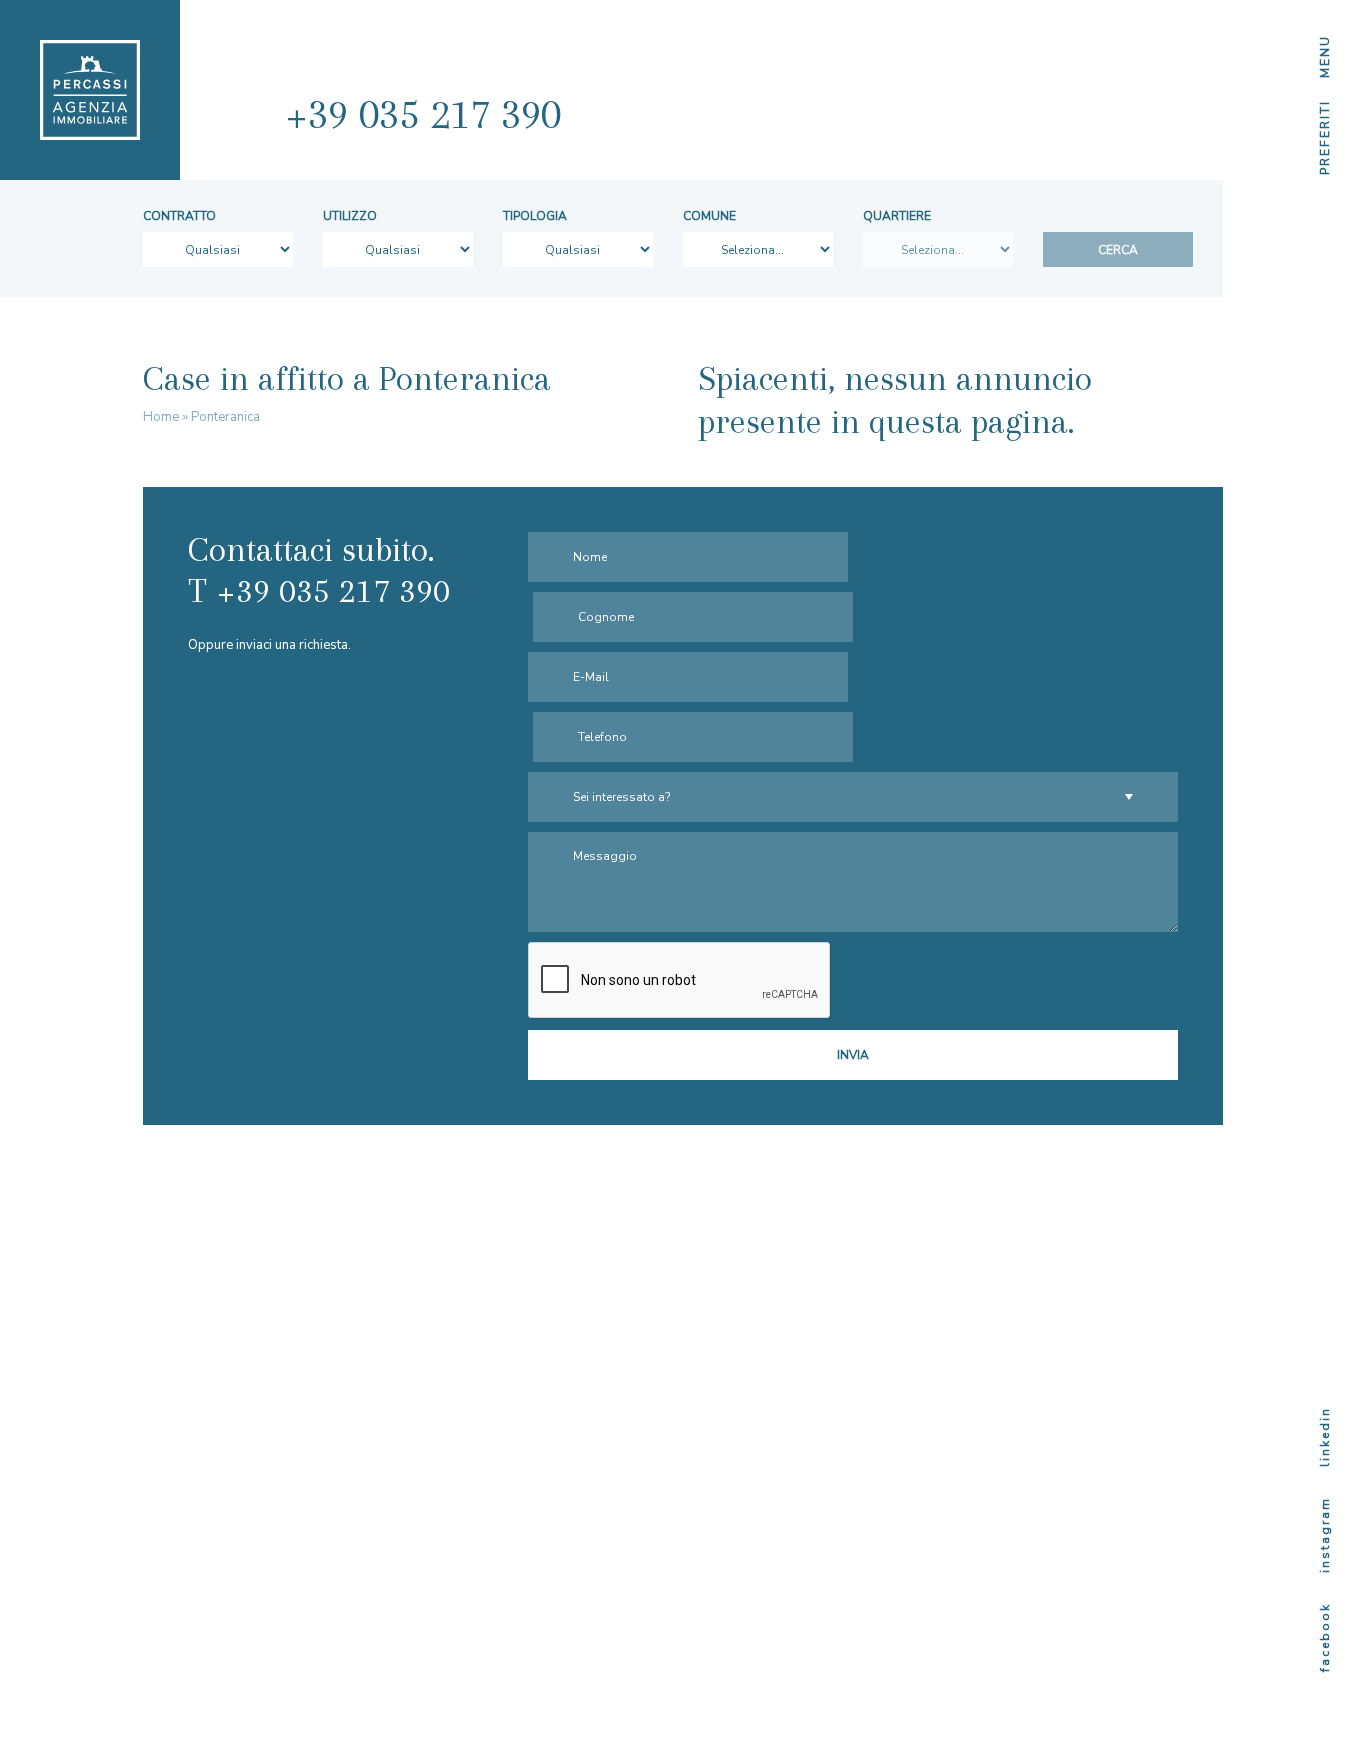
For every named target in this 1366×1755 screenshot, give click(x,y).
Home (161, 417)
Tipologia (535, 216)
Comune (709, 216)
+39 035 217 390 (423, 114)
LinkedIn (1325, 1437)
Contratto (179, 216)
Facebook (1325, 1637)
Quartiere (897, 216)
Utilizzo (350, 216)
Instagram (1325, 1535)
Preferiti (1325, 137)
